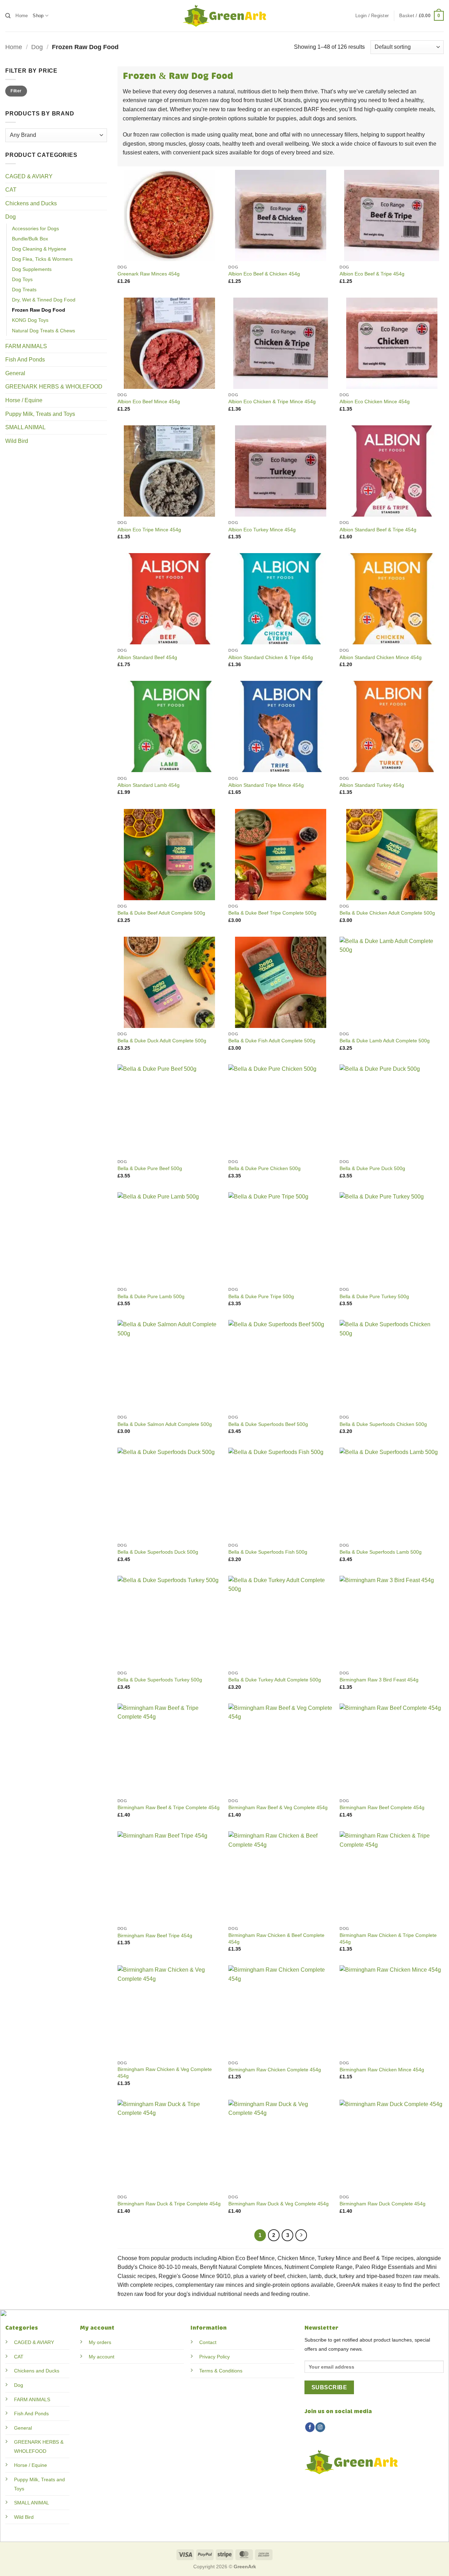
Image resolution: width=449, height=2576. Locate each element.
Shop (38, 16)
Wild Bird (17, 441)
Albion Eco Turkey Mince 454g (262, 530)
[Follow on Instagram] (320, 2427)
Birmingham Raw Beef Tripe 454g (155, 1936)
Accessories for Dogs (35, 228)
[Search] (8, 16)
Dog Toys (22, 279)
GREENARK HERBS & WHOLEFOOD (54, 387)
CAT (11, 190)
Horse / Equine (24, 400)
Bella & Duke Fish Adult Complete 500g (272, 1041)
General (15, 373)
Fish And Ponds (25, 360)
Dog (37, 47)
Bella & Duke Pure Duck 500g (372, 1168)
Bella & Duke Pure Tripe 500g (261, 1296)
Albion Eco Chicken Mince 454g (375, 401)
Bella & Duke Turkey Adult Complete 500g (275, 1680)
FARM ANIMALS (26, 346)
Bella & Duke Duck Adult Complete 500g (162, 1041)
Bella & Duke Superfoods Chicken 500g (383, 1424)
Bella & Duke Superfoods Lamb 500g (381, 1552)
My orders (100, 2342)
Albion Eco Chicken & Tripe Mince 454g (272, 401)
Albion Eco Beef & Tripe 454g (372, 274)
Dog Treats (24, 290)
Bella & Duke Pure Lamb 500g (151, 1296)
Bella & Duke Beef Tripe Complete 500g (272, 913)
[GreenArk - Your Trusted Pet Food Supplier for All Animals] (224, 16)
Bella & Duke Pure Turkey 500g (374, 1296)
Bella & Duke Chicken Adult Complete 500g (387, 913)
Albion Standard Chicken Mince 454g (381, 657)
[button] (372, 16)
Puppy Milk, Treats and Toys (40, 414)
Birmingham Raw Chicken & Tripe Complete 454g (388, 1938)
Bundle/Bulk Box (30, 239)
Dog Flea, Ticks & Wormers (42, 259)
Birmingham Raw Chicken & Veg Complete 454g (165, 2073)
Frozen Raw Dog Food (39, 310)
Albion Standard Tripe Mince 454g (266, 785)
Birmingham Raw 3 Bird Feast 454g (379, 1680)
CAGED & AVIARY (29, 176)
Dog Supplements (32, 269)
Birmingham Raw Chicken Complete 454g (275, 2070)
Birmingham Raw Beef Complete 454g (382, 1807)
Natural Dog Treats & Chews (43, 331)
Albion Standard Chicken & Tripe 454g (271, 657)
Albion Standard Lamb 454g (149, 785)
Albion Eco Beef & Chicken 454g (264, 274)
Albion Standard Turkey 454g (372, 785)
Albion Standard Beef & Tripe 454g (378, 530)
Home (22, 16)
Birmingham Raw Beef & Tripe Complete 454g (169, 1807)
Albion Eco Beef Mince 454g (149, 401)
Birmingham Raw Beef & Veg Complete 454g (278, 1807)
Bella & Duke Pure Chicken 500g (264, 1168)
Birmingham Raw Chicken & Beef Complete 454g (276, 1938)
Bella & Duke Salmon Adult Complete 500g (165, 1424)
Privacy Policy (215, 2357)
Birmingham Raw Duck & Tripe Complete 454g (169, 2204)
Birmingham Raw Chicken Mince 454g (382, 2070)
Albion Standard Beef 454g (147, 657)
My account (102, 2357)
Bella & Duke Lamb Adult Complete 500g (385, 1041)
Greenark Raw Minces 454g (149, 274)
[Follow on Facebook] (310, 2427)
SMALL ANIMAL (25, 427)
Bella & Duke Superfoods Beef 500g (268, 1424)
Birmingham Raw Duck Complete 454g (383, 2204)
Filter (16, 91)
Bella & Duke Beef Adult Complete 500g (161, 913)
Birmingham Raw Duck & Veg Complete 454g (279, 2204)
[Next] (301, 2235)
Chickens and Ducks (31, 203)
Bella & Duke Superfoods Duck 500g (158, 1552)
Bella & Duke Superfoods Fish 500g (268, 1552)
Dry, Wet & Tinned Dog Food (44, 300)
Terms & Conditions (221, 2371)
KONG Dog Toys (30, 320)
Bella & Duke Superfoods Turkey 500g (160, 1680)
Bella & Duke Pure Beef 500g (150, 1168)
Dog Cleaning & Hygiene (39, 249)
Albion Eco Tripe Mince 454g (149, 530)
